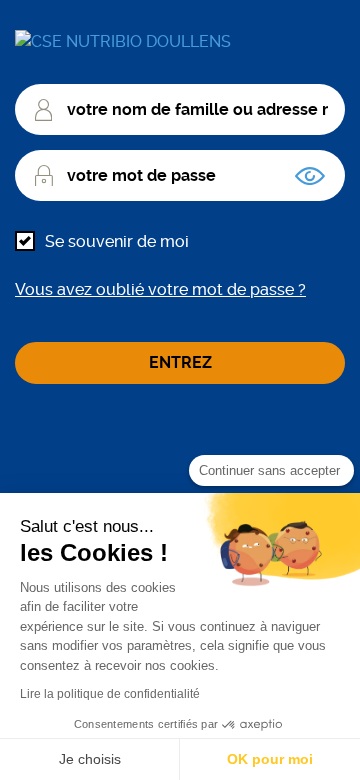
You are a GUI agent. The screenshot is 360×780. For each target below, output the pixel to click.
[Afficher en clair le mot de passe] (310, 176)
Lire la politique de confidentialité (110, 694)
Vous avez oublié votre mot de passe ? (160, 289)
